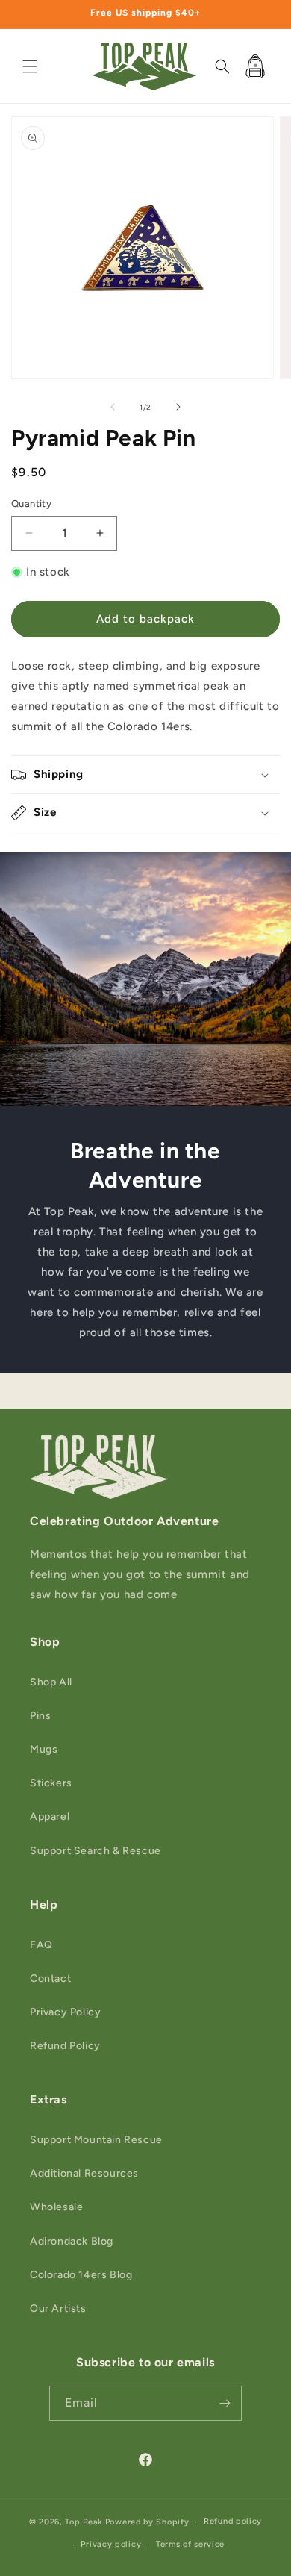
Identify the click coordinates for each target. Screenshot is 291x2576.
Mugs (44, 1749)
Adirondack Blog (72, 2241)
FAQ (41, 1945)
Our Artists (58, 2308)
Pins (40, 1716)
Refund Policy (65, 2046)
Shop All (51, 1682)
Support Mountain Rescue (96, 2140)
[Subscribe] (225, 2403)
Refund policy (233, 2521)
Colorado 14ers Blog (81, 2275)
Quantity (31, 503)
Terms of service (190, 2544)
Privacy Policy (65, 2012)
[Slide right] (178, 407)
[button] (30, 66)
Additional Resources (84, 2173)
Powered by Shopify (147, 2522)
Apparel (50, 1816)
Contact (50, 1978)
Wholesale (56, 2207)
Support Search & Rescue (96, 1851)
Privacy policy (111, 2544)
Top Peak (84, 2522)
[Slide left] (113, 407)
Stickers (51, 1783)
